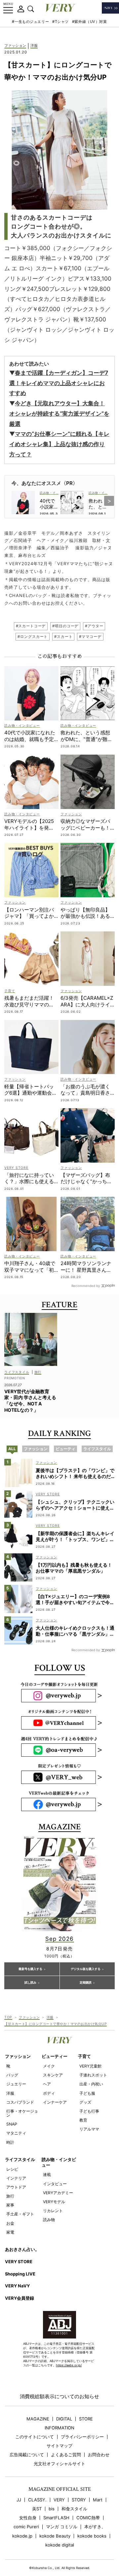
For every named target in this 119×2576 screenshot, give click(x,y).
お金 (10, 2223)
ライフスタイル (20, 2159)
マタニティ (16, 2133)
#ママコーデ (90, 637)
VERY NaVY (17, 2286)
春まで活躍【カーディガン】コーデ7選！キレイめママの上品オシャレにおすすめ (59, 383)
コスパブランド (20, 2102)
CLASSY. (37, 2500)
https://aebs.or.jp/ (69, 2365)
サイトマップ (59, 2446)
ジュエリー (16, 2084)
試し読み (30, 1983)
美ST (37, 2509)
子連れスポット (93, 2075)
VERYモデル (54, 2202)
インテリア (16, 2178)
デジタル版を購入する (86, 1969)
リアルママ (89, 2129)
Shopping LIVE (20, 2274)
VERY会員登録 (20, 2298)
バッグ (12, 2075)
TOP (8, 2017)
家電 (10, 2232)
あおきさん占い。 (22, 2249)
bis (52, 2509)
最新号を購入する (30, 1969)
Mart (98, 2500)
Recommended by (86, 1286)
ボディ (49, 2093)
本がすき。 (95, 2527)
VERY (59, 2500)
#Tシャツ (60, 22)
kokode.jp (22, 2536)
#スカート (63, 637)
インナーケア (55, 2102)
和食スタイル (74, 2509)
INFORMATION (59, 2428)
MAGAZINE (38, 2419)
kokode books (92, 2536)
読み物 (49, 2220)
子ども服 (87, 2093)
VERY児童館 (90, 2066)
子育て (84, 2056)
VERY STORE (19, 2262)
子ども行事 (89, 2111)
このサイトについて (35, 2437)
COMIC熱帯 (88, 2518)
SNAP (12, 2124)
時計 (10, 2142)
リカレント (53, 2211)
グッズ (85, 2102)
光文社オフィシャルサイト (59, 2464)
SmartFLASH (56, 2518)
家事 (10, 2205)
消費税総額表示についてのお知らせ (59, 2396)
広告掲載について (27, 2455)
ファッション (15, 46)
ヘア (47, 2084)
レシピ (12, 2169)
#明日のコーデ (65, 626)
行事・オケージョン (22, 2113)
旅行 (10, 2196)
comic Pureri (26, 2527)
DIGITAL (64, 2419)
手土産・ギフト (20, 2214)
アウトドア (16, 2187)
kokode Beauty (55, 2536)
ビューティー (55, 2056)
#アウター (94, 626)
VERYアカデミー (58, 2193)
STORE (86, 2419)
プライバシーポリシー (82, 2437)
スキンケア (53, 2075)
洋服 (34, 46)
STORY (79, 2500)
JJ (19, 2500)
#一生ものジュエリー (30, 22)
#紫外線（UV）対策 (90, 22)
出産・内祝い (91, 2084)
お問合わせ (99, 2455)
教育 (83, 2120)
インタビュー (55, 2184)
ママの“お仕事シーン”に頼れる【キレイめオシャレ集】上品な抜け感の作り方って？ (59, 444)
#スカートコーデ (31, 626)
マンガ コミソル (62, 2527)
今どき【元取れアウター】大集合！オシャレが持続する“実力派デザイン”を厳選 (59, 413)
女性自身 (28, 2518)
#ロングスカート (33, 637)
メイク (49, 2066)
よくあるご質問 (66, 2455)
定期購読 (86, 1983)
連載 (47, 2174)
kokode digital (60, 2545)
